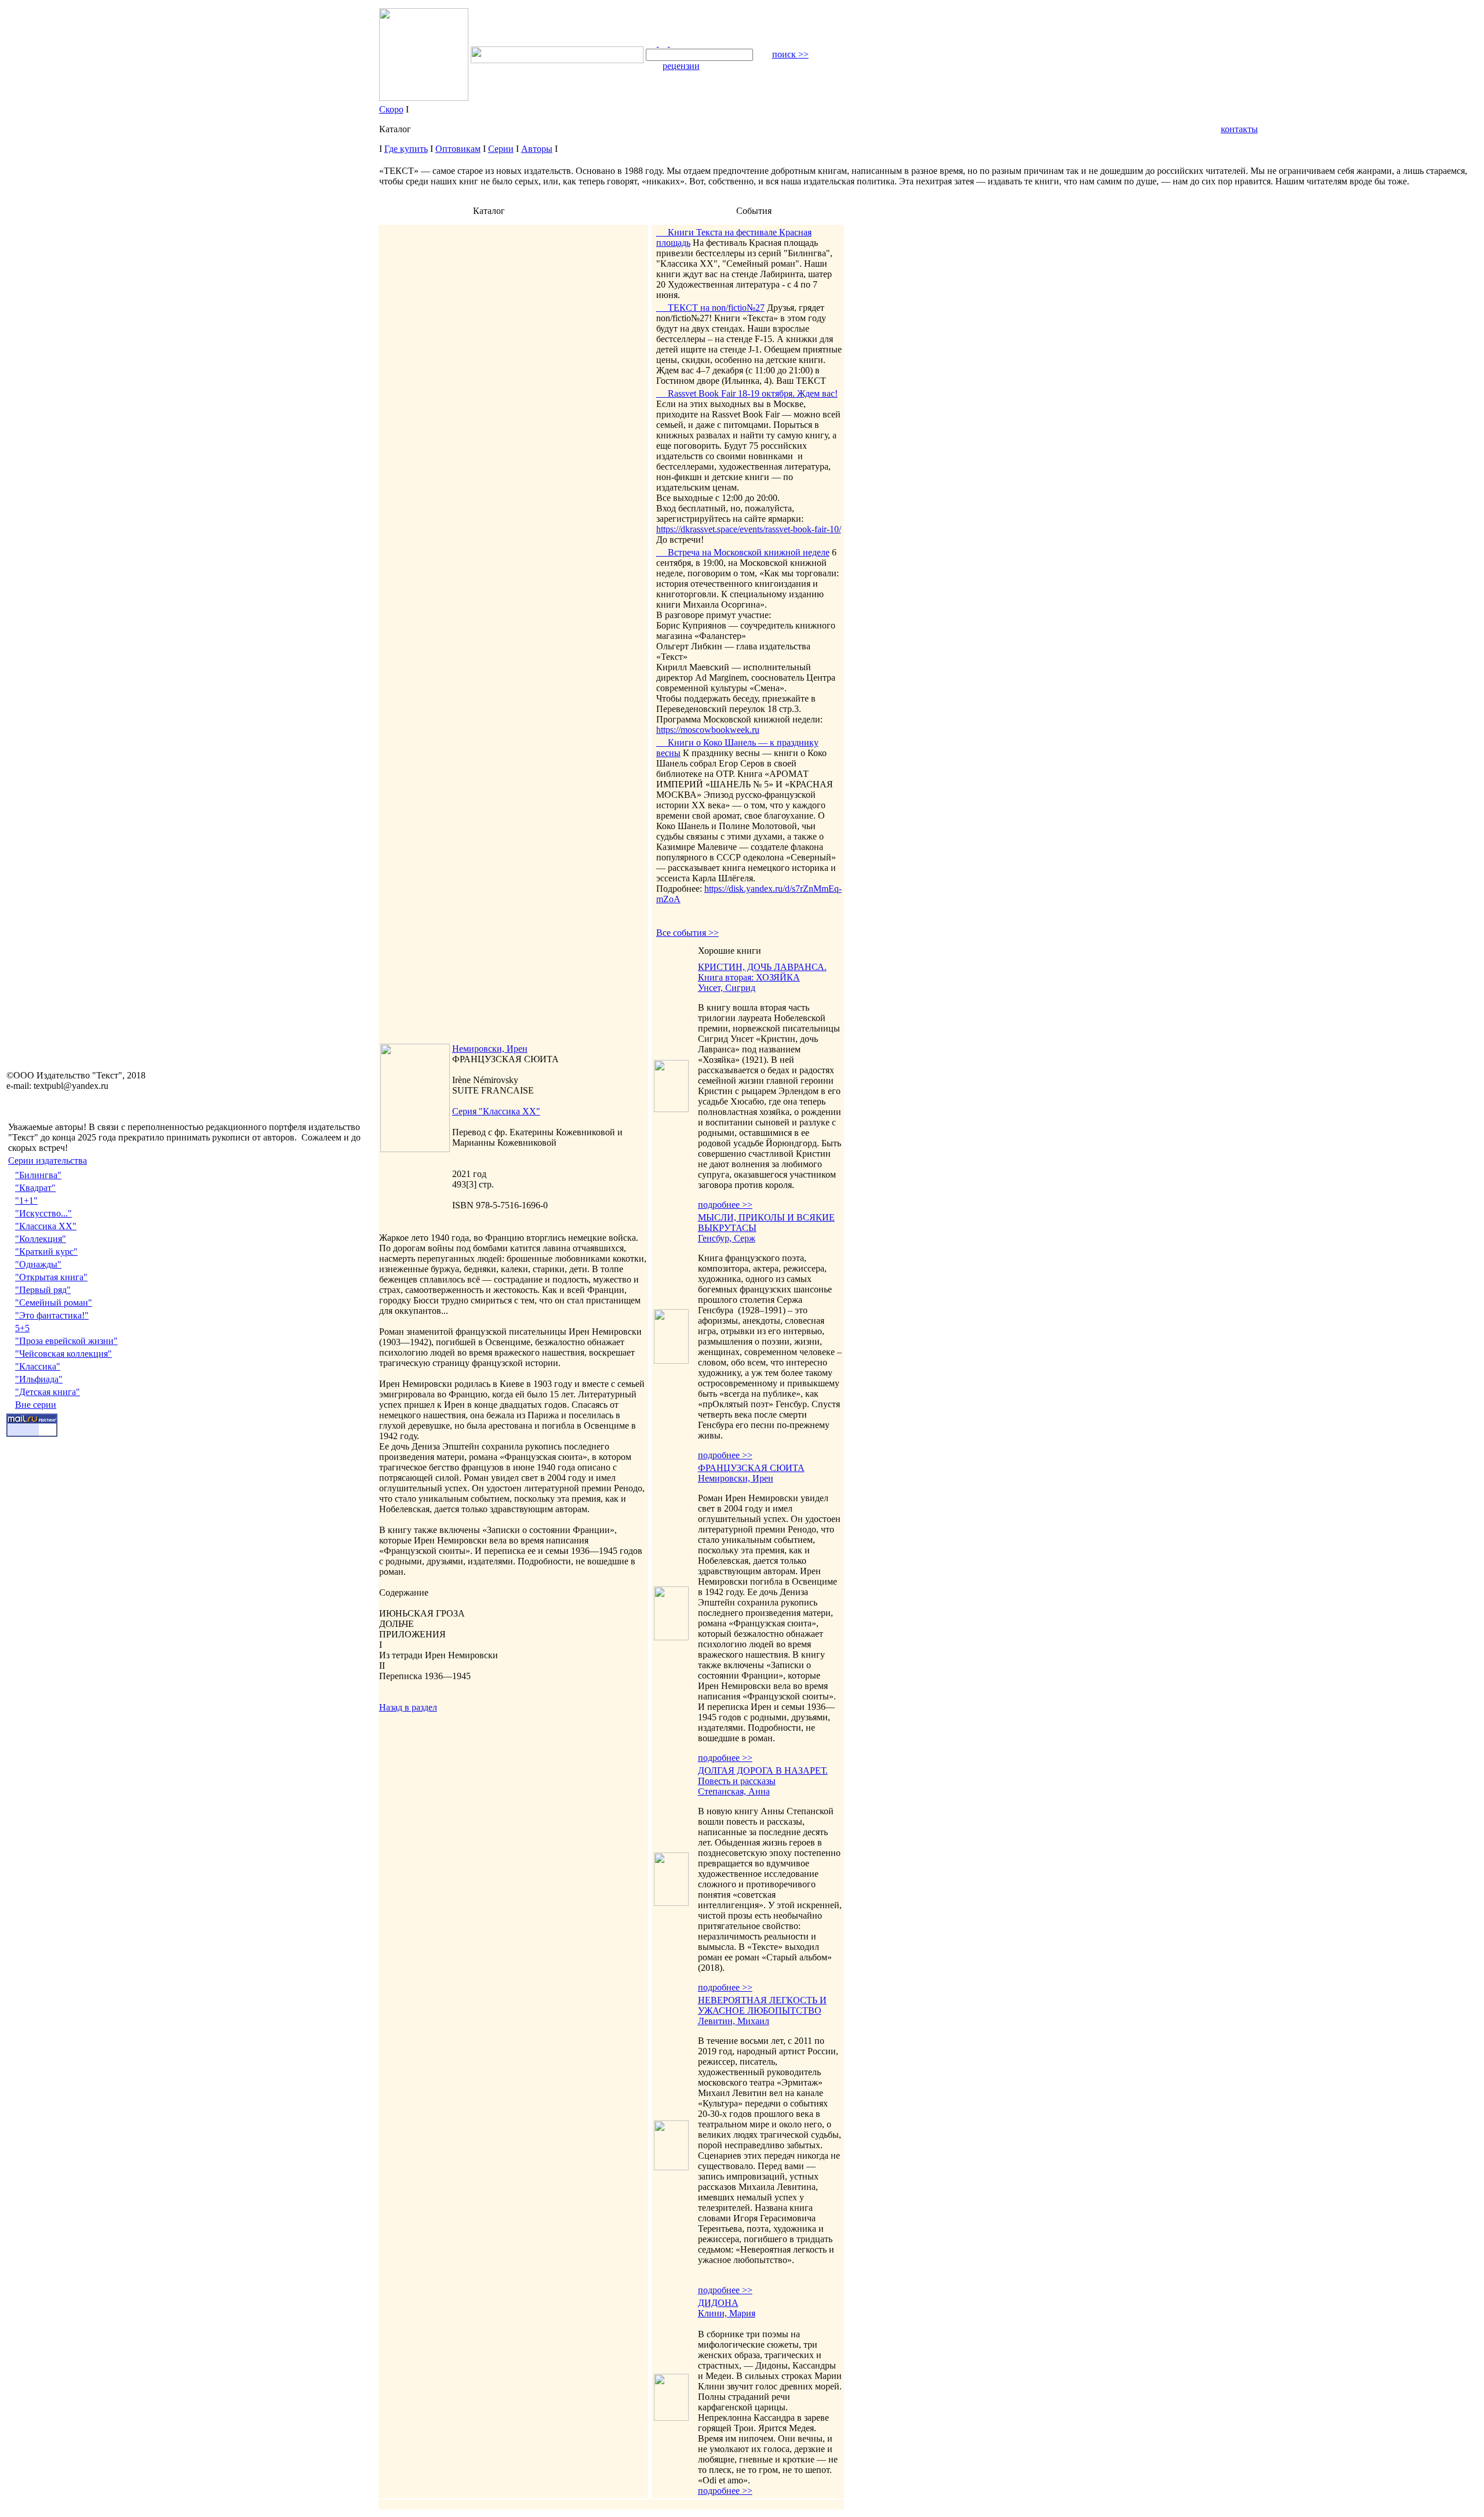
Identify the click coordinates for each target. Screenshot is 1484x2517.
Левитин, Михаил (734, 2021)
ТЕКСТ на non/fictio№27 (710, 308)
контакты (1239, 129)
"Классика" (38, 1366)
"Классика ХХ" (46, 1226)
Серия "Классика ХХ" (496, 1111)
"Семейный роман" (54, 1303)
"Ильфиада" (39, 1379)
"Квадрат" (35, 1188)
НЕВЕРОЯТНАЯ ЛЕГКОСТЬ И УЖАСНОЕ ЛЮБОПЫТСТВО (762, 2005)
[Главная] (652, 43)
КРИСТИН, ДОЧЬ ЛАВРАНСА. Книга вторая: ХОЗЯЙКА (762, 972)
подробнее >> (725, 1205)
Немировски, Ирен (490, 1049)
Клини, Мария (727, 2313)
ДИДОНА (718, 2303)
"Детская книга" (48, 1392)
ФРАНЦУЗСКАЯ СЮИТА (751, 1468)
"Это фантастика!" (52, 1315)
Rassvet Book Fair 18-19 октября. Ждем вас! (747, 393)
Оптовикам (458, 149)
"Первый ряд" (43, 1290)
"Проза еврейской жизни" (66, 1341)
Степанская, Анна (734, 1791)
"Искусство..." (43, 1213)
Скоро (391, 109)
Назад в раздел (408, 1707)
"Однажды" (38, 1264)
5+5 (22, 1328)
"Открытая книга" (51, 1277)
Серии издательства (48, 1161)
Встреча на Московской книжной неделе (743, 552)
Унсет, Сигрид (727, 988)
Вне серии (36, 1405)
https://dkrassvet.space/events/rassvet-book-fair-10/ (749, 529)
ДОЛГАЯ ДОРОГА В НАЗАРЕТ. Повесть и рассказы (763, 1776)
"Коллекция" (41, 1239)
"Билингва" (38, 1175)
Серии (501, 149)
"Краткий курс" (46, 1252)
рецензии (681, 66)
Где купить (406, 149)
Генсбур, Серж (727, 1238)
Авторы (537, 149)
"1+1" (26, 1201)
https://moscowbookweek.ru (708, 730)
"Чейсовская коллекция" (63, 1354)
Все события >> (688, 933)
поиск (790, 54)
